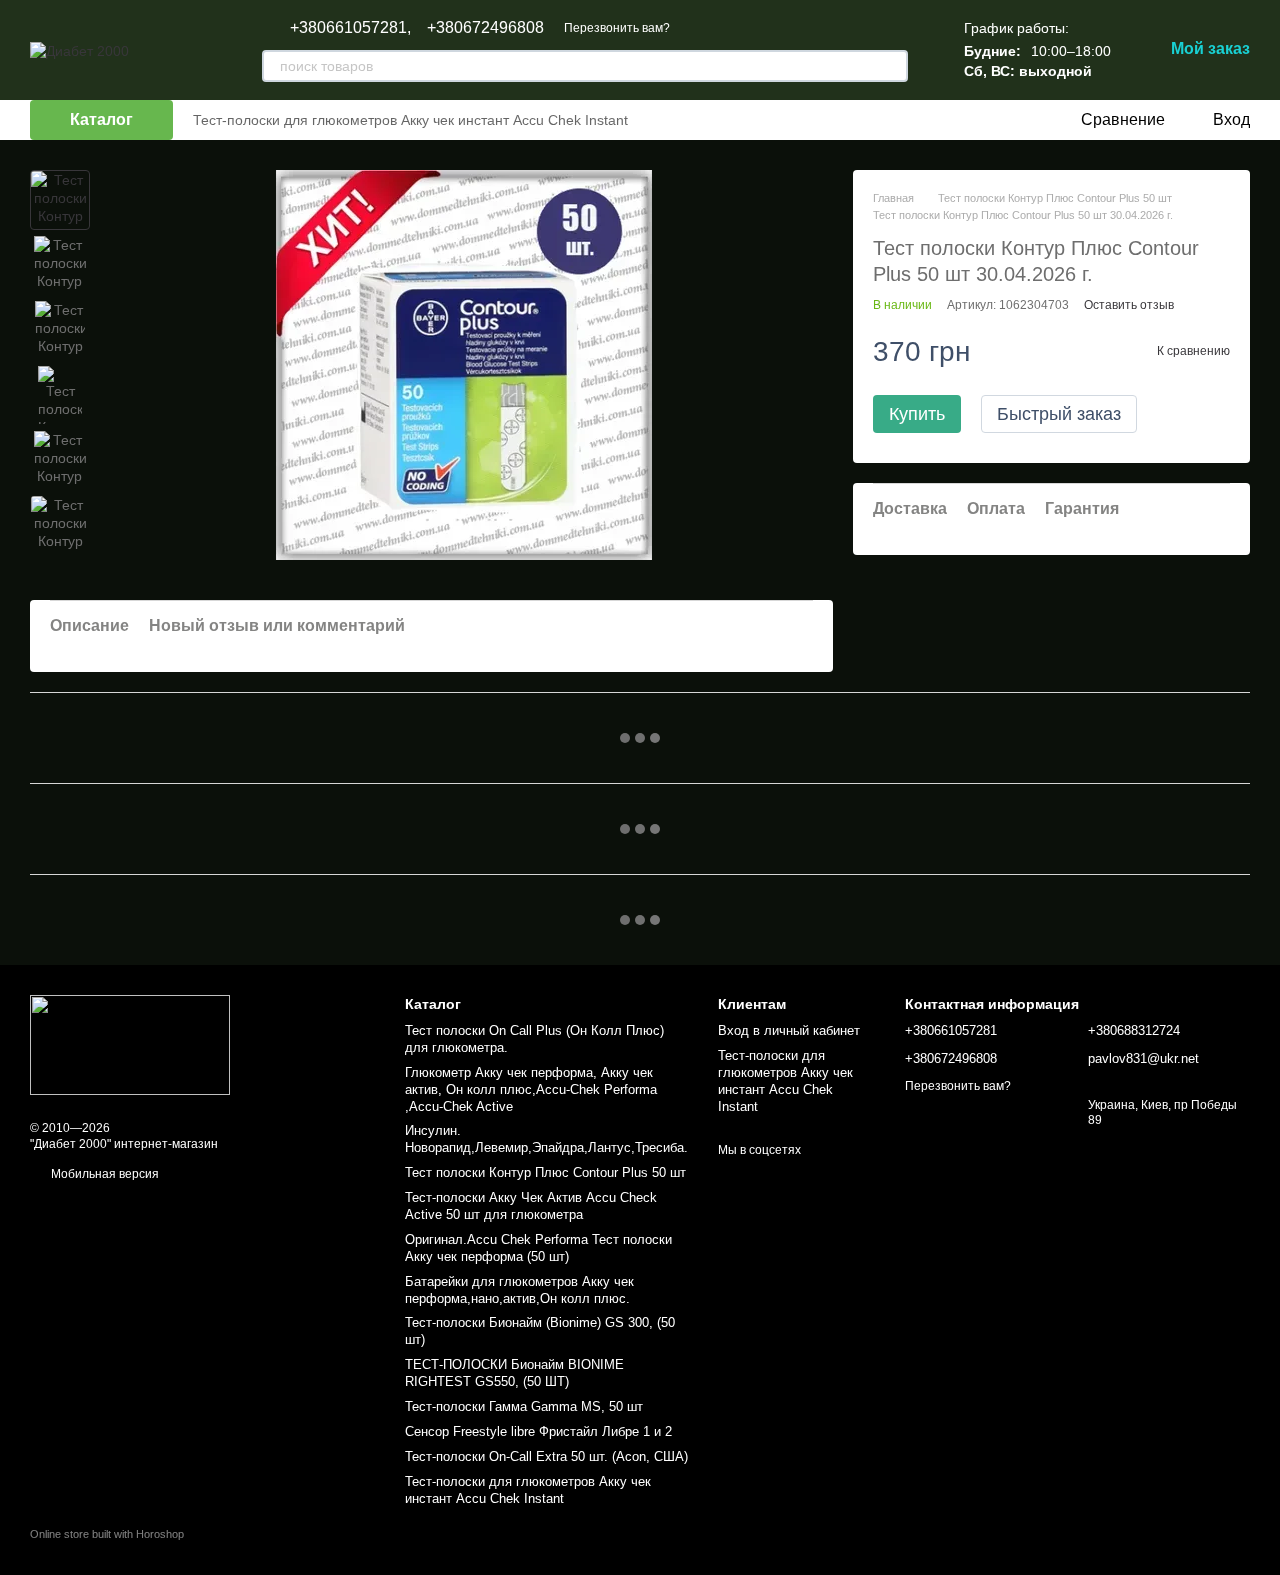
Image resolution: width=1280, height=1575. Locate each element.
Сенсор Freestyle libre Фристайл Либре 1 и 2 (538, 1431)
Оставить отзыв (1129, 305)
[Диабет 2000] (130, 1044)
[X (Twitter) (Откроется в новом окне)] (704, 120)
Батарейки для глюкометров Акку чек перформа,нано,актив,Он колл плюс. (519, 1290)
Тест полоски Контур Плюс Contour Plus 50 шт (545, 1172)
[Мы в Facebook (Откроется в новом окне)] (680, 120)
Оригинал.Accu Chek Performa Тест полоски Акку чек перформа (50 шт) (538, 1248)
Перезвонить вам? (617, 28)
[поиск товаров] (892, 66)
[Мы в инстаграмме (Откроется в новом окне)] (728, 120)
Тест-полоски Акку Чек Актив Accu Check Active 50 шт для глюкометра (531, 1206)
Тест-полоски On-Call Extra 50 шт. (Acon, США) (546, 1456)
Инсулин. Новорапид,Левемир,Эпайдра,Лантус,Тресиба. (546, 1139)
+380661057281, (350, 28)
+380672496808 (485, 28)
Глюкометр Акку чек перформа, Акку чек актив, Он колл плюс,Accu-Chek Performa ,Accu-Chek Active (531, 1089)
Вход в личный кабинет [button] (789, 1030)
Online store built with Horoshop (107, 1534)
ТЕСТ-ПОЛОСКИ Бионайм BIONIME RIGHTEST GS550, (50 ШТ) (514, 1373)
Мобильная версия (103, 1174)
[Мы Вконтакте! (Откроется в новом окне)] (656, 120)
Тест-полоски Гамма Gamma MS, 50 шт (524, 1406)
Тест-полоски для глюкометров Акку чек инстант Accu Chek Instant (410, 120)
